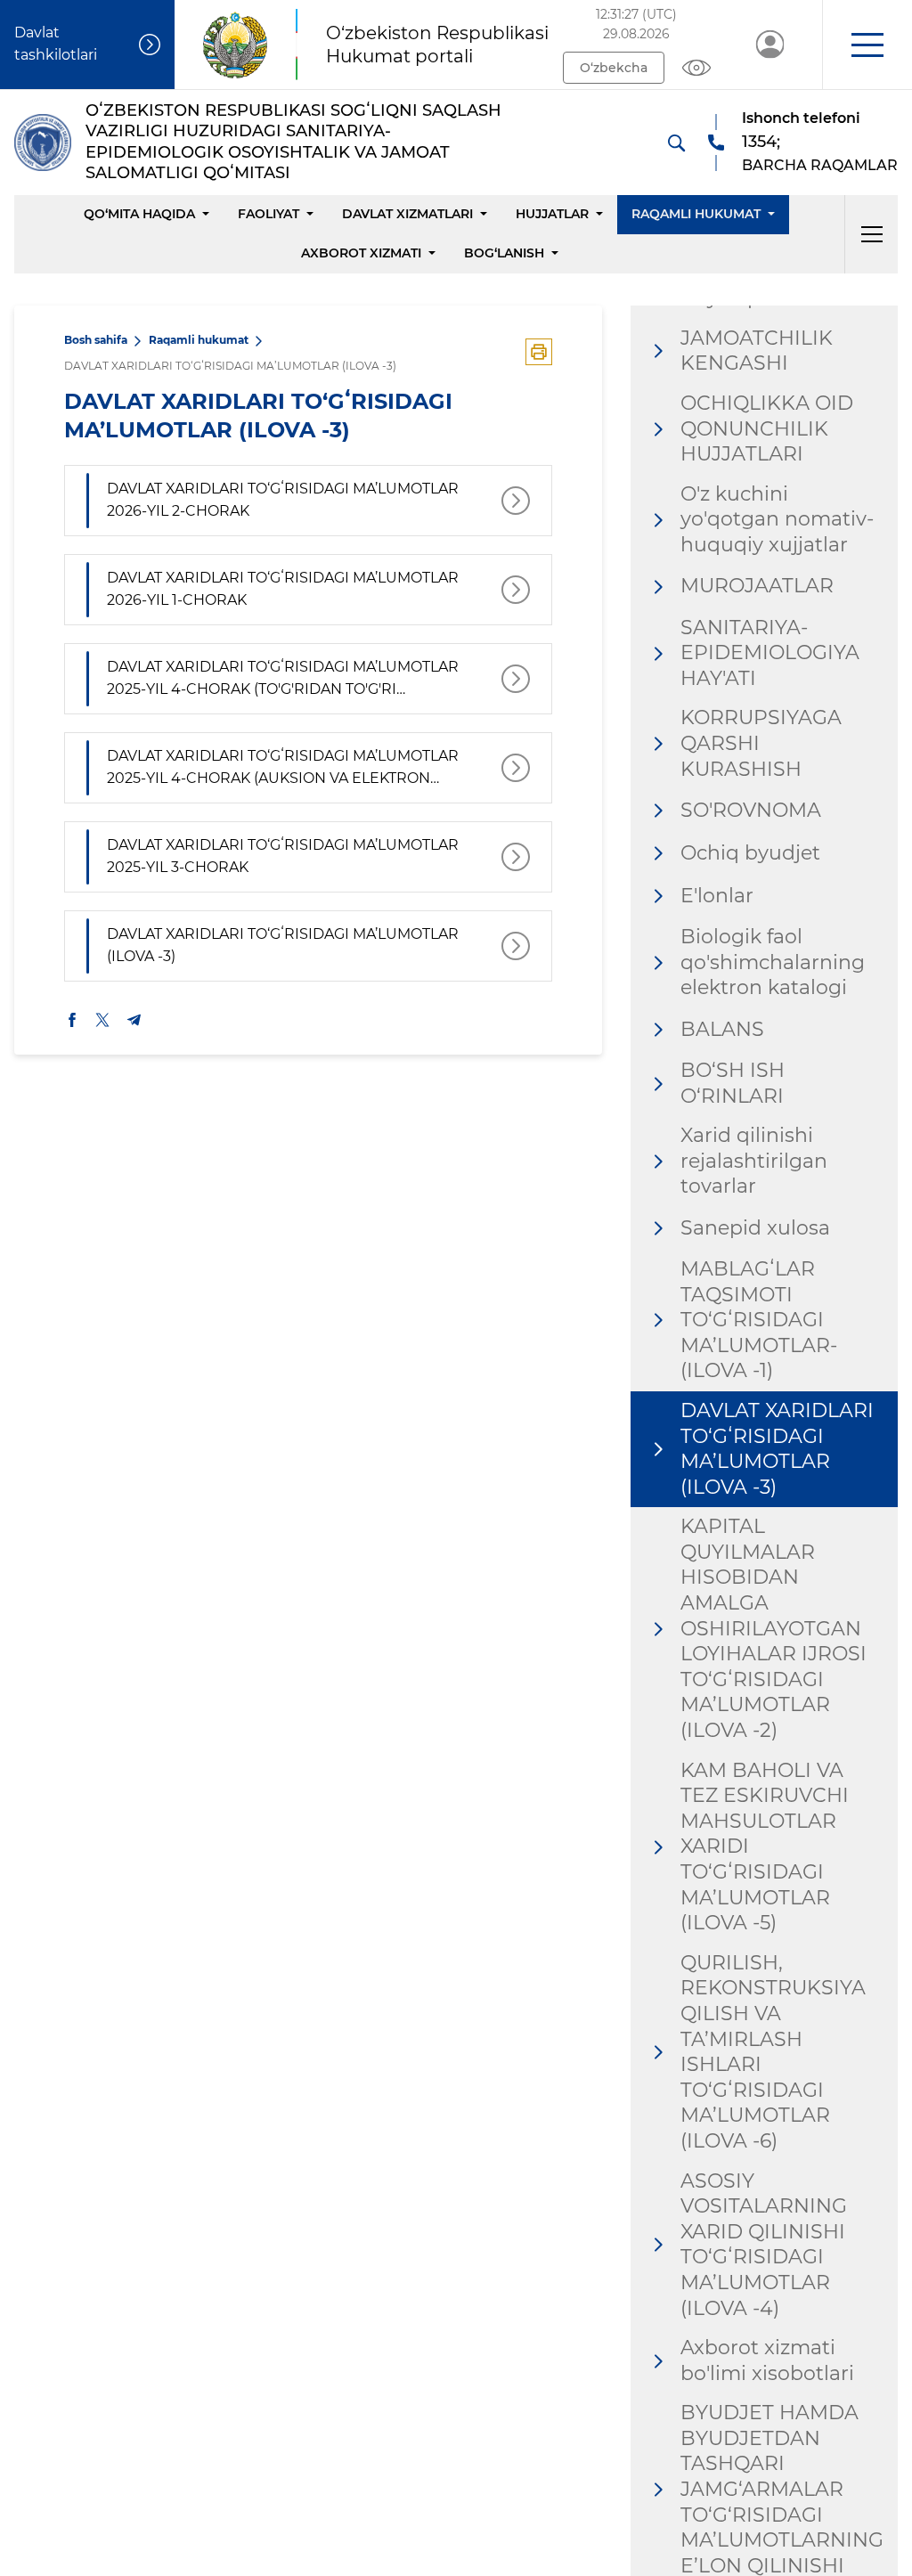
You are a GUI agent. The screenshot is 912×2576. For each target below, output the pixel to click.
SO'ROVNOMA (751, 810)
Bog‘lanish (504, 253)
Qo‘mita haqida (139, 214)
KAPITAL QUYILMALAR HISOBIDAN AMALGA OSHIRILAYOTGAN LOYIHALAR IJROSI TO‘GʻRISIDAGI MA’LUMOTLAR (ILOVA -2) (774, 1628)
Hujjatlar (552, 214)
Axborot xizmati (361, 253)
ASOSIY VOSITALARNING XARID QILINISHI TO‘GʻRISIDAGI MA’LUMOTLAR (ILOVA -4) (764, 2245)
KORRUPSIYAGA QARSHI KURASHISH (761, 743)
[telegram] (134, 1020)
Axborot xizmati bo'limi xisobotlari (767, 2360)
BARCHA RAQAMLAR (820, 165)
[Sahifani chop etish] (539, 352)
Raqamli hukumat (696, 214)
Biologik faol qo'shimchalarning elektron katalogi (773, 962)
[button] (867, 45)
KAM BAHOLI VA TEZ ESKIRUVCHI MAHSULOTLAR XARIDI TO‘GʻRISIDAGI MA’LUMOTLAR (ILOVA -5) (765, 1847)
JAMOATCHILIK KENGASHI (757, 351)
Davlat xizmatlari (407, 214)
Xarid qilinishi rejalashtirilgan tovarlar (754, 1161)
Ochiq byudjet (750, 853)
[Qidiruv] (676, 143)
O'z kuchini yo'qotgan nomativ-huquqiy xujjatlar (777, 519)
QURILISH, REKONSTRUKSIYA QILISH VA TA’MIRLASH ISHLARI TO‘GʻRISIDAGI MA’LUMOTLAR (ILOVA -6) (773, 2052)
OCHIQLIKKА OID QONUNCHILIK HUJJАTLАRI (767, 428)
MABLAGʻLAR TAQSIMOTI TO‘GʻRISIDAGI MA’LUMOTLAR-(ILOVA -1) (759, 1320)
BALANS (722, 1029)
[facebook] (72, 1020)
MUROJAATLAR (757, 586)
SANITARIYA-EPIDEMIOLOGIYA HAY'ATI (770, 653)
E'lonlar (717, 896)
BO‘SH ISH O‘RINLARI (733, 1083)
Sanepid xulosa (755, 1228)
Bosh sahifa (96, 340)
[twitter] (102, 1020)
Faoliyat (269, 214)
